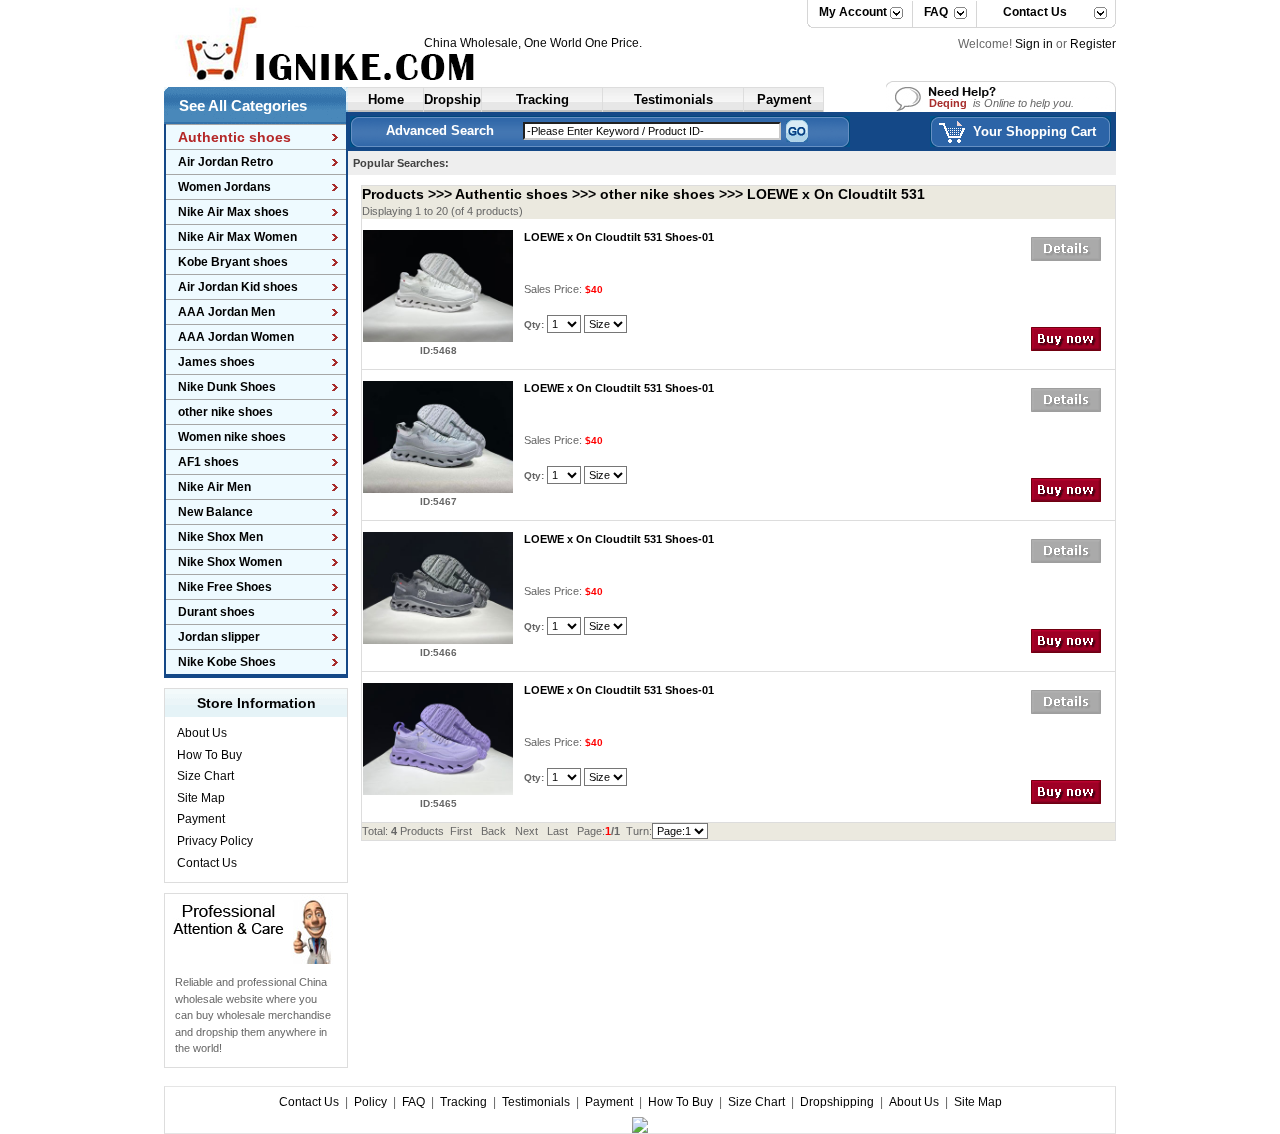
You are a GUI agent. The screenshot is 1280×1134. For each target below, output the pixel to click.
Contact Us (1027, 12)
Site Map (201, 798)
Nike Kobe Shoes (227, 662)
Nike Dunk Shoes (227, 387)
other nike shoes (225, 412)
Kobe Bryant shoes (233, 262)
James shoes (216, 362)
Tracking (463, 1102)
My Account (853, 12)
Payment (201, 819)
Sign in (1034, 44)
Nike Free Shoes (225, 587)
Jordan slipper (219, 637)
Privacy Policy (215, 841)
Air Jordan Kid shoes (238, 287)
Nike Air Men (214, 487)
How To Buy (209, 755)
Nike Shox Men (220, 537)
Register (1093, 44)
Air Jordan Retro (225, 162)
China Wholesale (471, 43)
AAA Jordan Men (226, 312)
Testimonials (536, 1102)
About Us (202, 733)
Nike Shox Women (230, 562)
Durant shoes (216, 612)
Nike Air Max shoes (233, 212)
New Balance (215, 512)
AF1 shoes (208, 462)
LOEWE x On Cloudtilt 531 (836, 194)
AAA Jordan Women (236, 337)
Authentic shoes (511, 194)
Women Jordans (224, 187)
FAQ (936, 12)
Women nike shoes (232, 437)
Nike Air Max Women (237, 237)
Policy (370, 1102)
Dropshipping (837, 1102)
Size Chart (205, 776)
